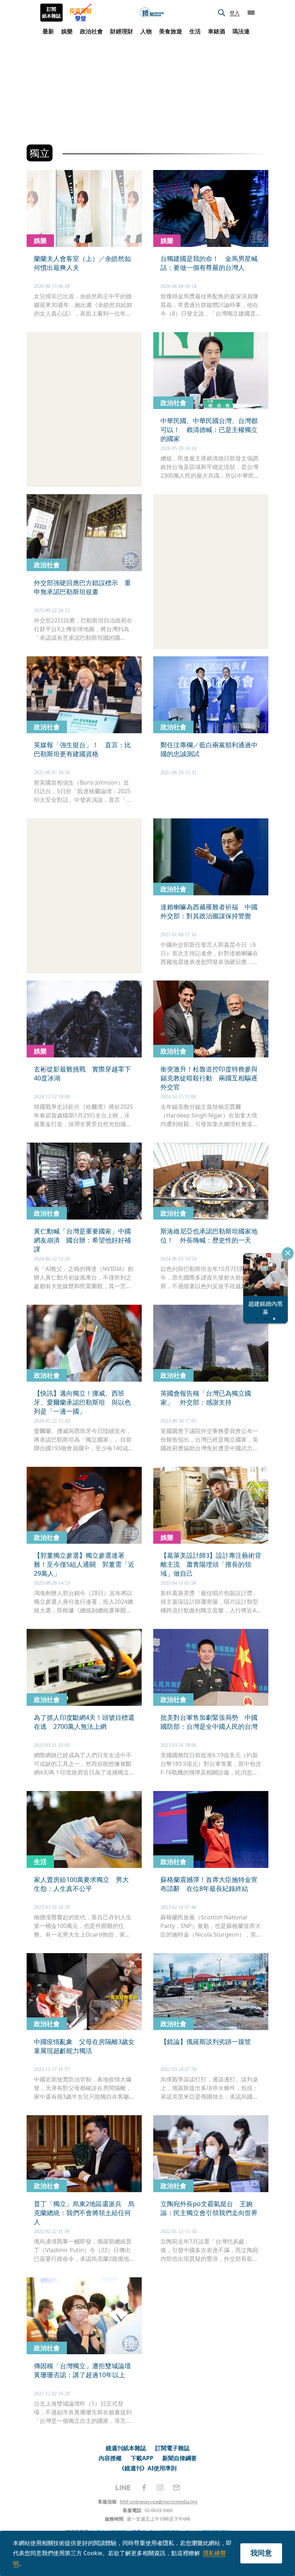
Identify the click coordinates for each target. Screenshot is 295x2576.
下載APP (142, 2458)
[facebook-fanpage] (144, 2488)
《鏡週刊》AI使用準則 (148, 2468)
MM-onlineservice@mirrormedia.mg (159, 2502)
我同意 (261, 2553)
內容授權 (110, 2458)
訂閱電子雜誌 (172, 2448)
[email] (176, 2488)
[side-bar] (251, 13)
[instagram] (160, 2488)
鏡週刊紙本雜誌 (126, 2448)
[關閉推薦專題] (288, 1253)
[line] (123, 2488)
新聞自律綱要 (180, 2458)
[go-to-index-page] (152, 13)
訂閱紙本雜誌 (51, 13)
